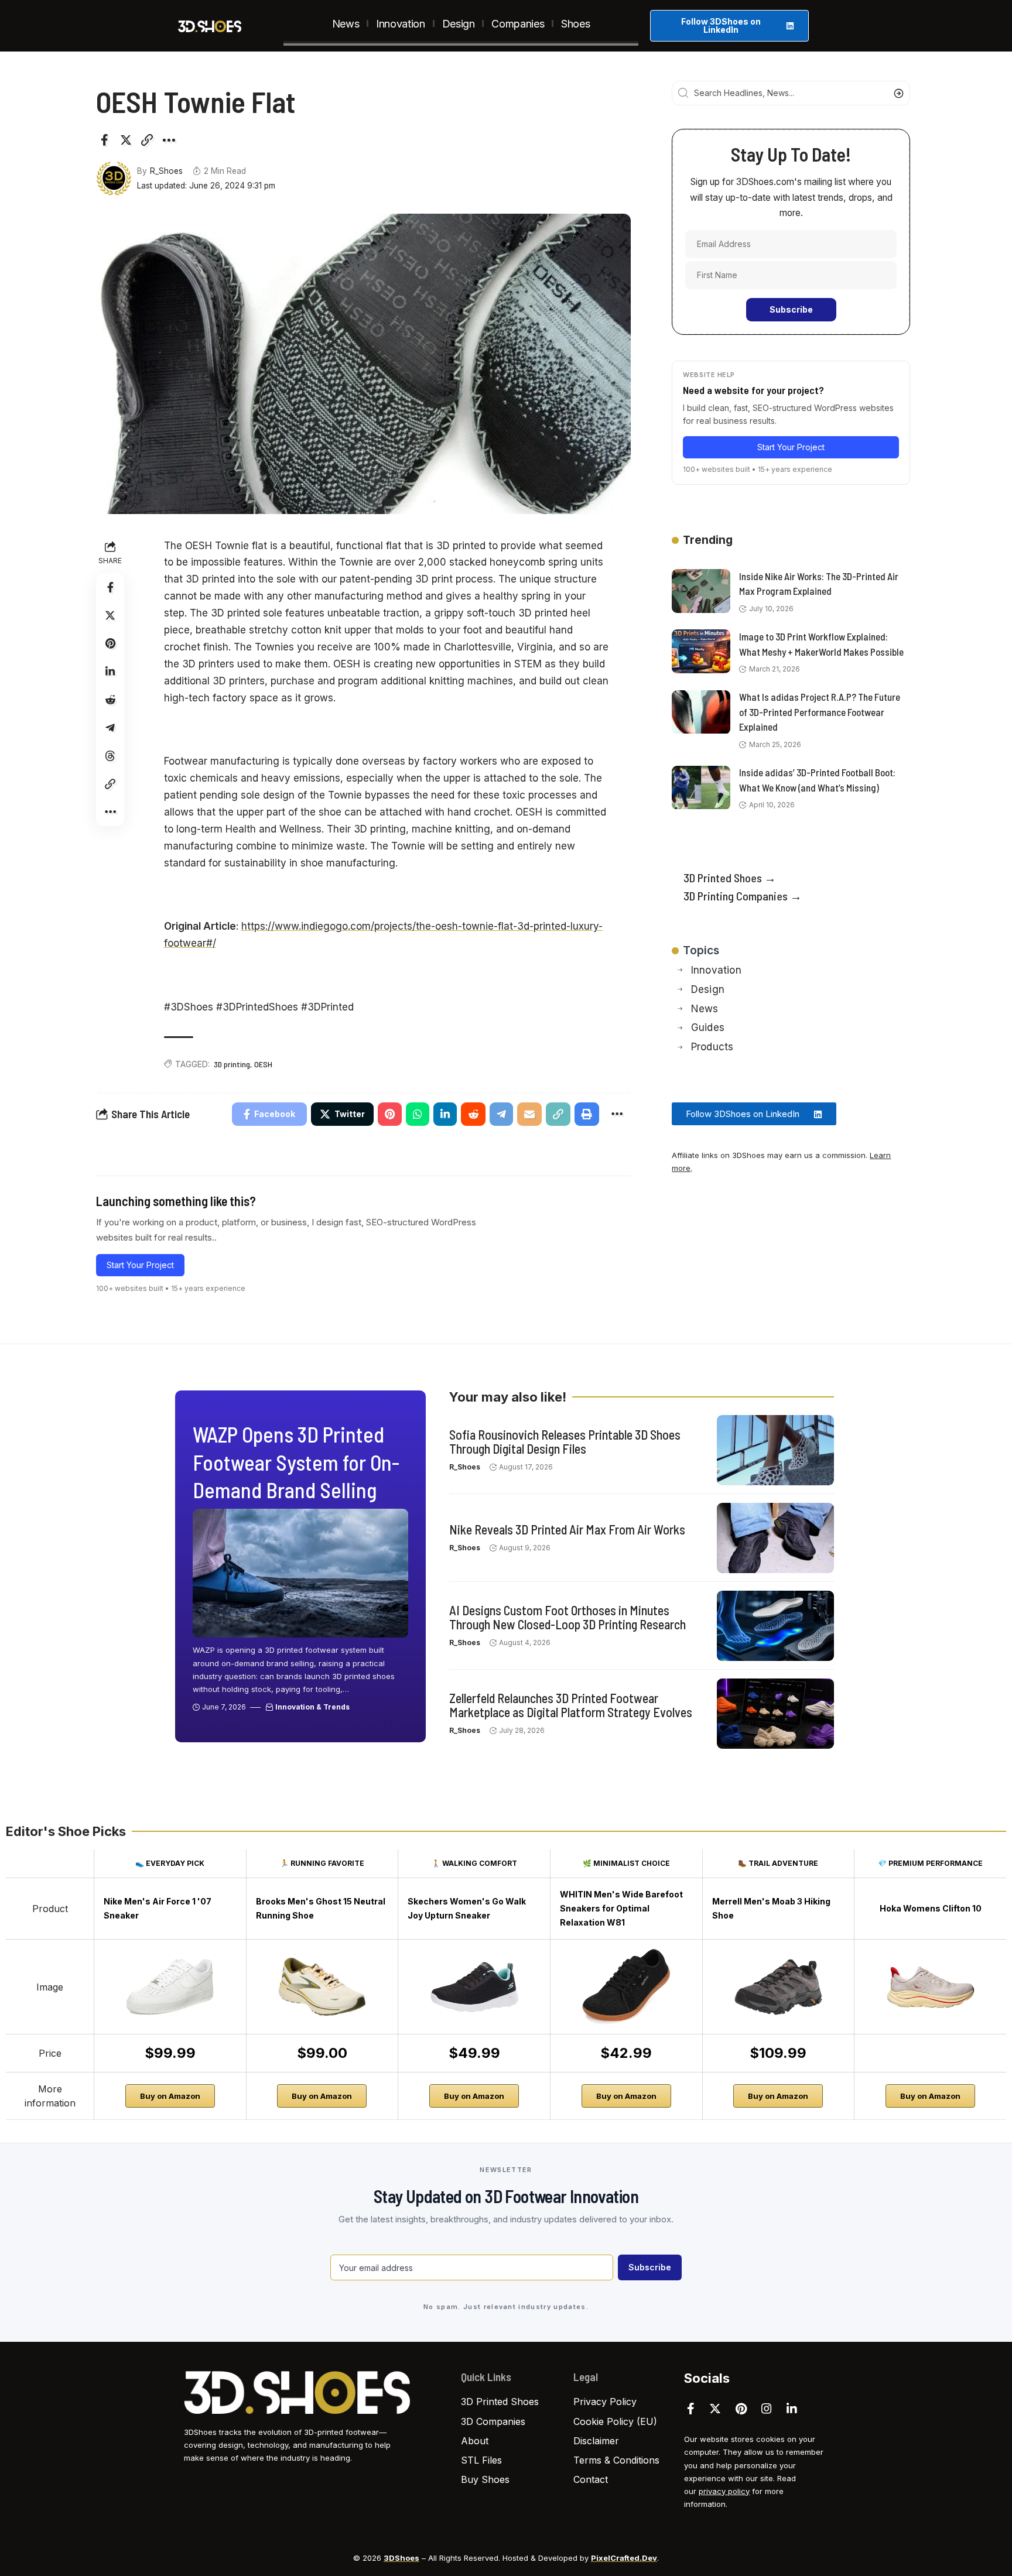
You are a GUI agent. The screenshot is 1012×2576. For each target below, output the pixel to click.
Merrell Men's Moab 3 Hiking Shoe (771, 1908)
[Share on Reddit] (110, 700)
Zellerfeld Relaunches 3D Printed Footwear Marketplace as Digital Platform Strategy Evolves (571, 1705)
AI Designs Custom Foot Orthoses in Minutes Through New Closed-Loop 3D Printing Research (567, 1617)
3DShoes (401, 2558)
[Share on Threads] (110, 756)
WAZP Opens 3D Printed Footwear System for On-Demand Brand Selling (296, 1462)
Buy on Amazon (170, 2096)
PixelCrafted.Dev (624, 2558)
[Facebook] (691, 2409)
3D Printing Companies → (743, 896)
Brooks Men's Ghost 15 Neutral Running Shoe (321, 1908)
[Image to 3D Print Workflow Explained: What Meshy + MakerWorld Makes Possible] (701, 651)
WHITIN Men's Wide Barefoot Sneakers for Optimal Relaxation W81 (621, 1908)
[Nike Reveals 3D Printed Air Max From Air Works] (775, 1538)
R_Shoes (166, 171)
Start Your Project (140, 1265)
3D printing (232, 1064)
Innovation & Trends (312, 1707)
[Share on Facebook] (104, 140)
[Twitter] (715, 2409)
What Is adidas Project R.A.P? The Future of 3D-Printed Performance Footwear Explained (820, 712)
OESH (263, 1064)
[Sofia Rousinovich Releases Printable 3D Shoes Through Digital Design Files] (775, 1450)
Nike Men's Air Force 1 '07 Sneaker (158, 1908)
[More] (169, 140)
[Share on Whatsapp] (418, 1114)
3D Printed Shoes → (730, 878)
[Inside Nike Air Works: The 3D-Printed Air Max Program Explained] (701, 591)
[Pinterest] (741, 2409)
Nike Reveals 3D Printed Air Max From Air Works (567, 1529)
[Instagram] (767, 2409)
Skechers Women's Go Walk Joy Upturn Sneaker (467, 1908)
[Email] (529, 1114)
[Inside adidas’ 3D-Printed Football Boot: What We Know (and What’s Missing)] (701, 788)
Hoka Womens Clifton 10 (931, 1908)
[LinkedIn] (792, 2409)
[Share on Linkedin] (110, 672)
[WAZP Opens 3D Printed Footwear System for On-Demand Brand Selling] (300, 1573)
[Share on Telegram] (110, 728)
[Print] (587, 1114)
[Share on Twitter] (126, 140)
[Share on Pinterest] (110, 643)
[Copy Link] (147, 140)
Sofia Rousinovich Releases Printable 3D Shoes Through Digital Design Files (565, 1441)
